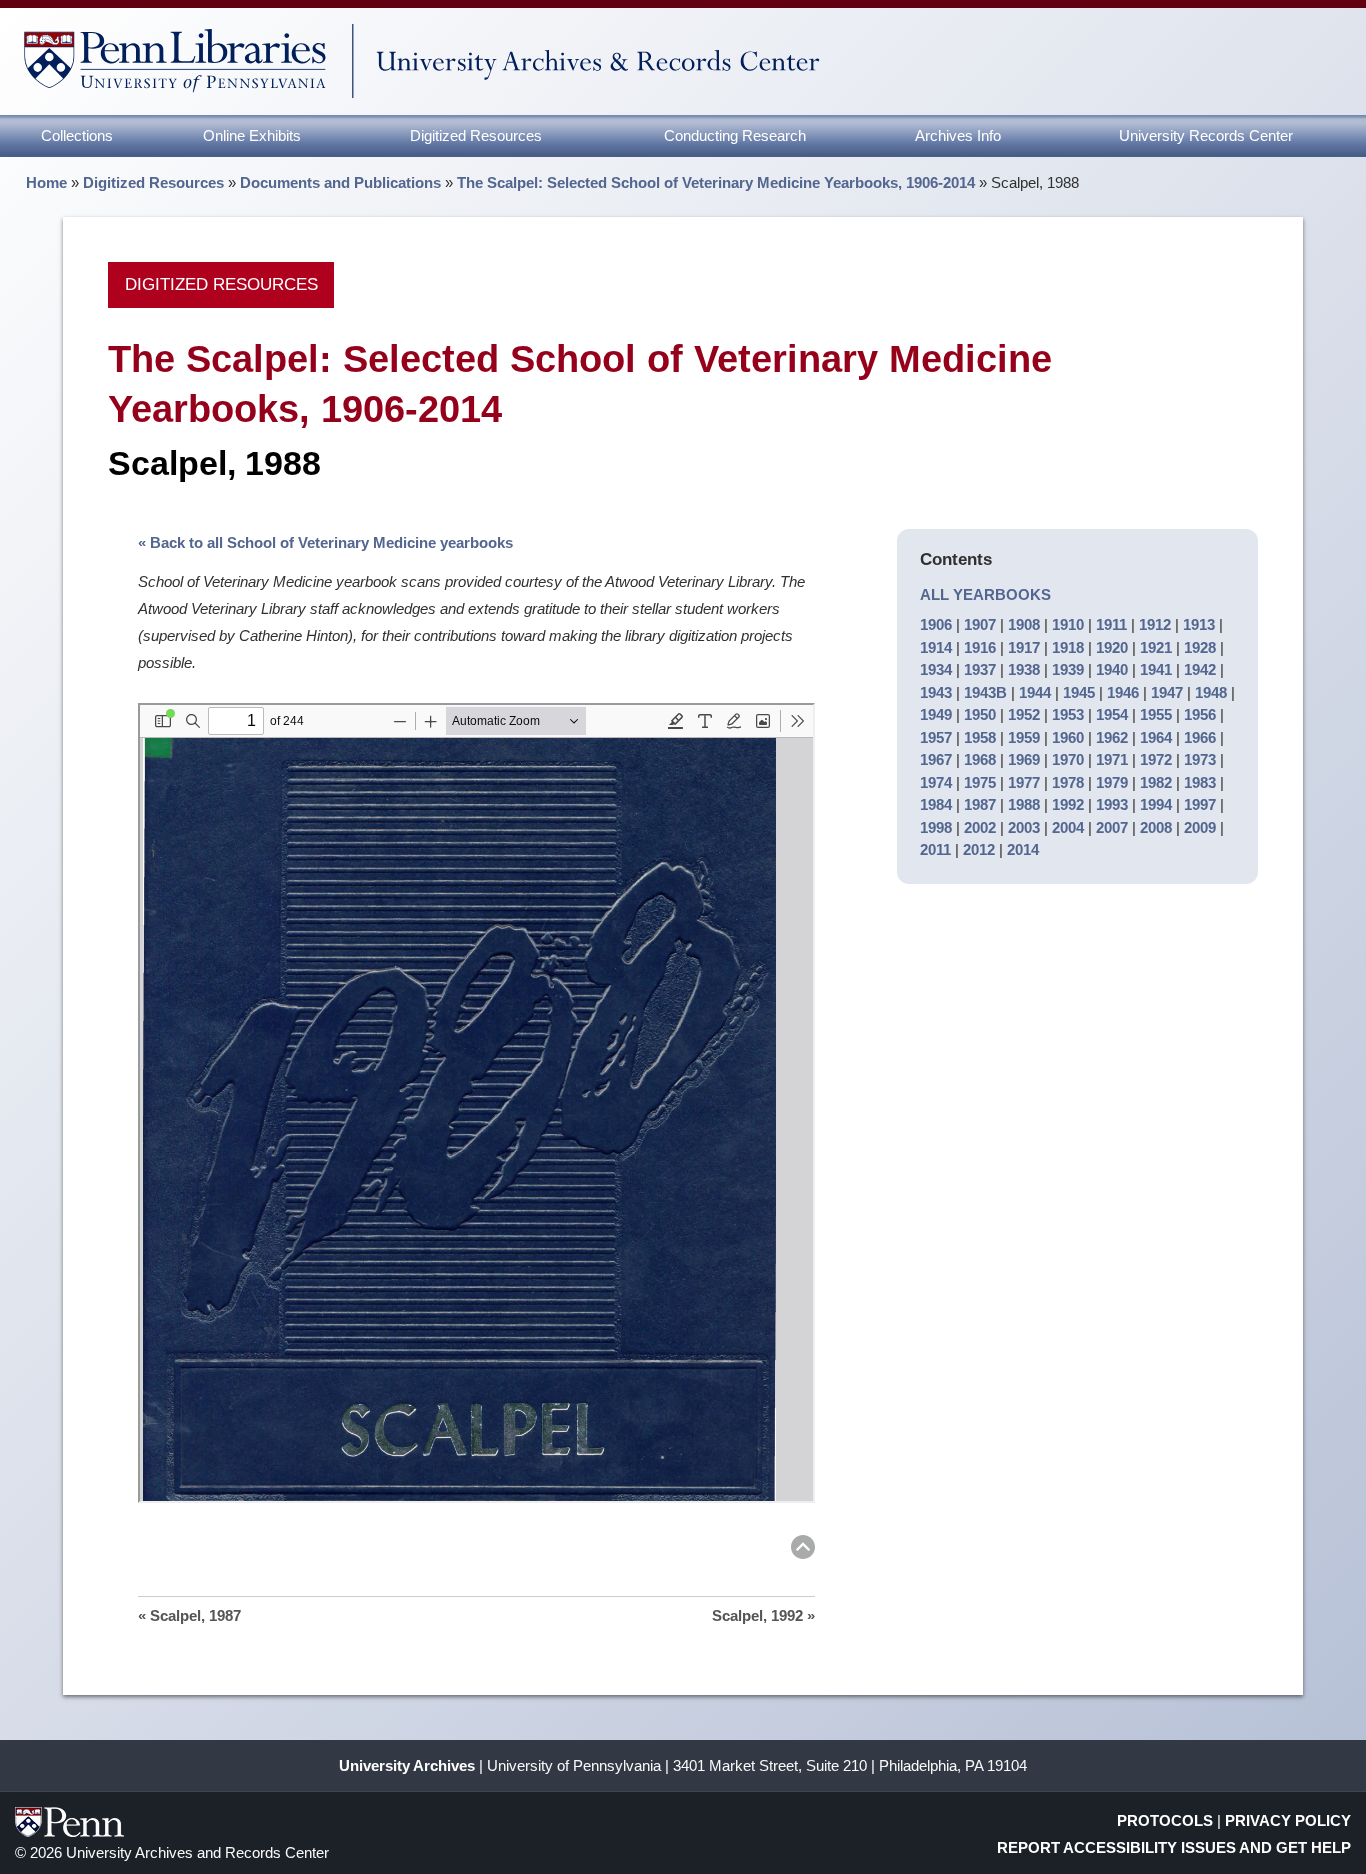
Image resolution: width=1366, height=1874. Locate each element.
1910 (1068, 624)
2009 (1200, 827)
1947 (1167, 692)
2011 (935, 849)
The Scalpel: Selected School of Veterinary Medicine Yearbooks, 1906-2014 (716, 182)
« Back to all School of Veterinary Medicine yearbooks (325, 542)
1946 (1123, 692)
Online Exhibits (252, 135)
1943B (985, 692)
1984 (936, 804)
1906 (936, 624)
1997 (1200, 804)
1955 (1156, 714)
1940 (1112, 669)
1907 (980, 624)
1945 (1079, 692)
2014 (1023, 849)
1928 (1200, 647)
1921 (1156, 647)
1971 (1112, 759)
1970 (1068, 759)
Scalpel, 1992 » (763, 1615)
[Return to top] (803, 1550)
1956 (1200, 714)
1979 (1112, 782)
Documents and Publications (340, 182)
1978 (1068, 782)
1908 (1024, 624)
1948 (1211, 692)
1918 (1068, 647)
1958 (980, 737)
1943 (936, 692)
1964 (1156, 737)
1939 (1068, 669)
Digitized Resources (476, 135)
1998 (936, 827)
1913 (1199, 624)
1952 (1024, 714)
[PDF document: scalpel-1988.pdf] (476, 1103)
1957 (936, 737)
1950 (980, 714)
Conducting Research (735, 135)
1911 (1111, 624)
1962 (1112, 737)
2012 (979, 849)
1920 (1112, 647)
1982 (1156, 782)
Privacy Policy (1288, 1820)
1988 (1024, 804)
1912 (1155, 624)
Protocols (1165, 1820)
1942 (1200, 669)
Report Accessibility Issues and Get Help (1174, 1847)
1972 (1156, 759)
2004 (1068, 827)
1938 (1024, 669)
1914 (936, 647)
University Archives (407, 1765)
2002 (980, 827)
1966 (1200, 737)
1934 (936, 669)
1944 (1035, 692)
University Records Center (1206, 135)
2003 (1024, 827)
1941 (1156, 669)
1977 (1024, 782)
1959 (1024, 737)
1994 (1156, 804)
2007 (1112, 827)
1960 (1068, 737)
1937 (980, 669)
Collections (77, 135)
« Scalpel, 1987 (189, 1615)
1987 (980, 804)
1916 (980, 647)
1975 (980, 782)
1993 (1112, 804)
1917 (1024, 647)
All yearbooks (985, 594)
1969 (1024, 759)
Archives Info (958, 135)
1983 (1200, 782)
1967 (936, 759)
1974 (936, 782)
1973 (1200, 759)
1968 (980, 759)
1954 (1112, 714)
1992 (1068, 804)
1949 (936, 714)
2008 (1156, 827)
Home (46, 182)
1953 (1068, 714)
